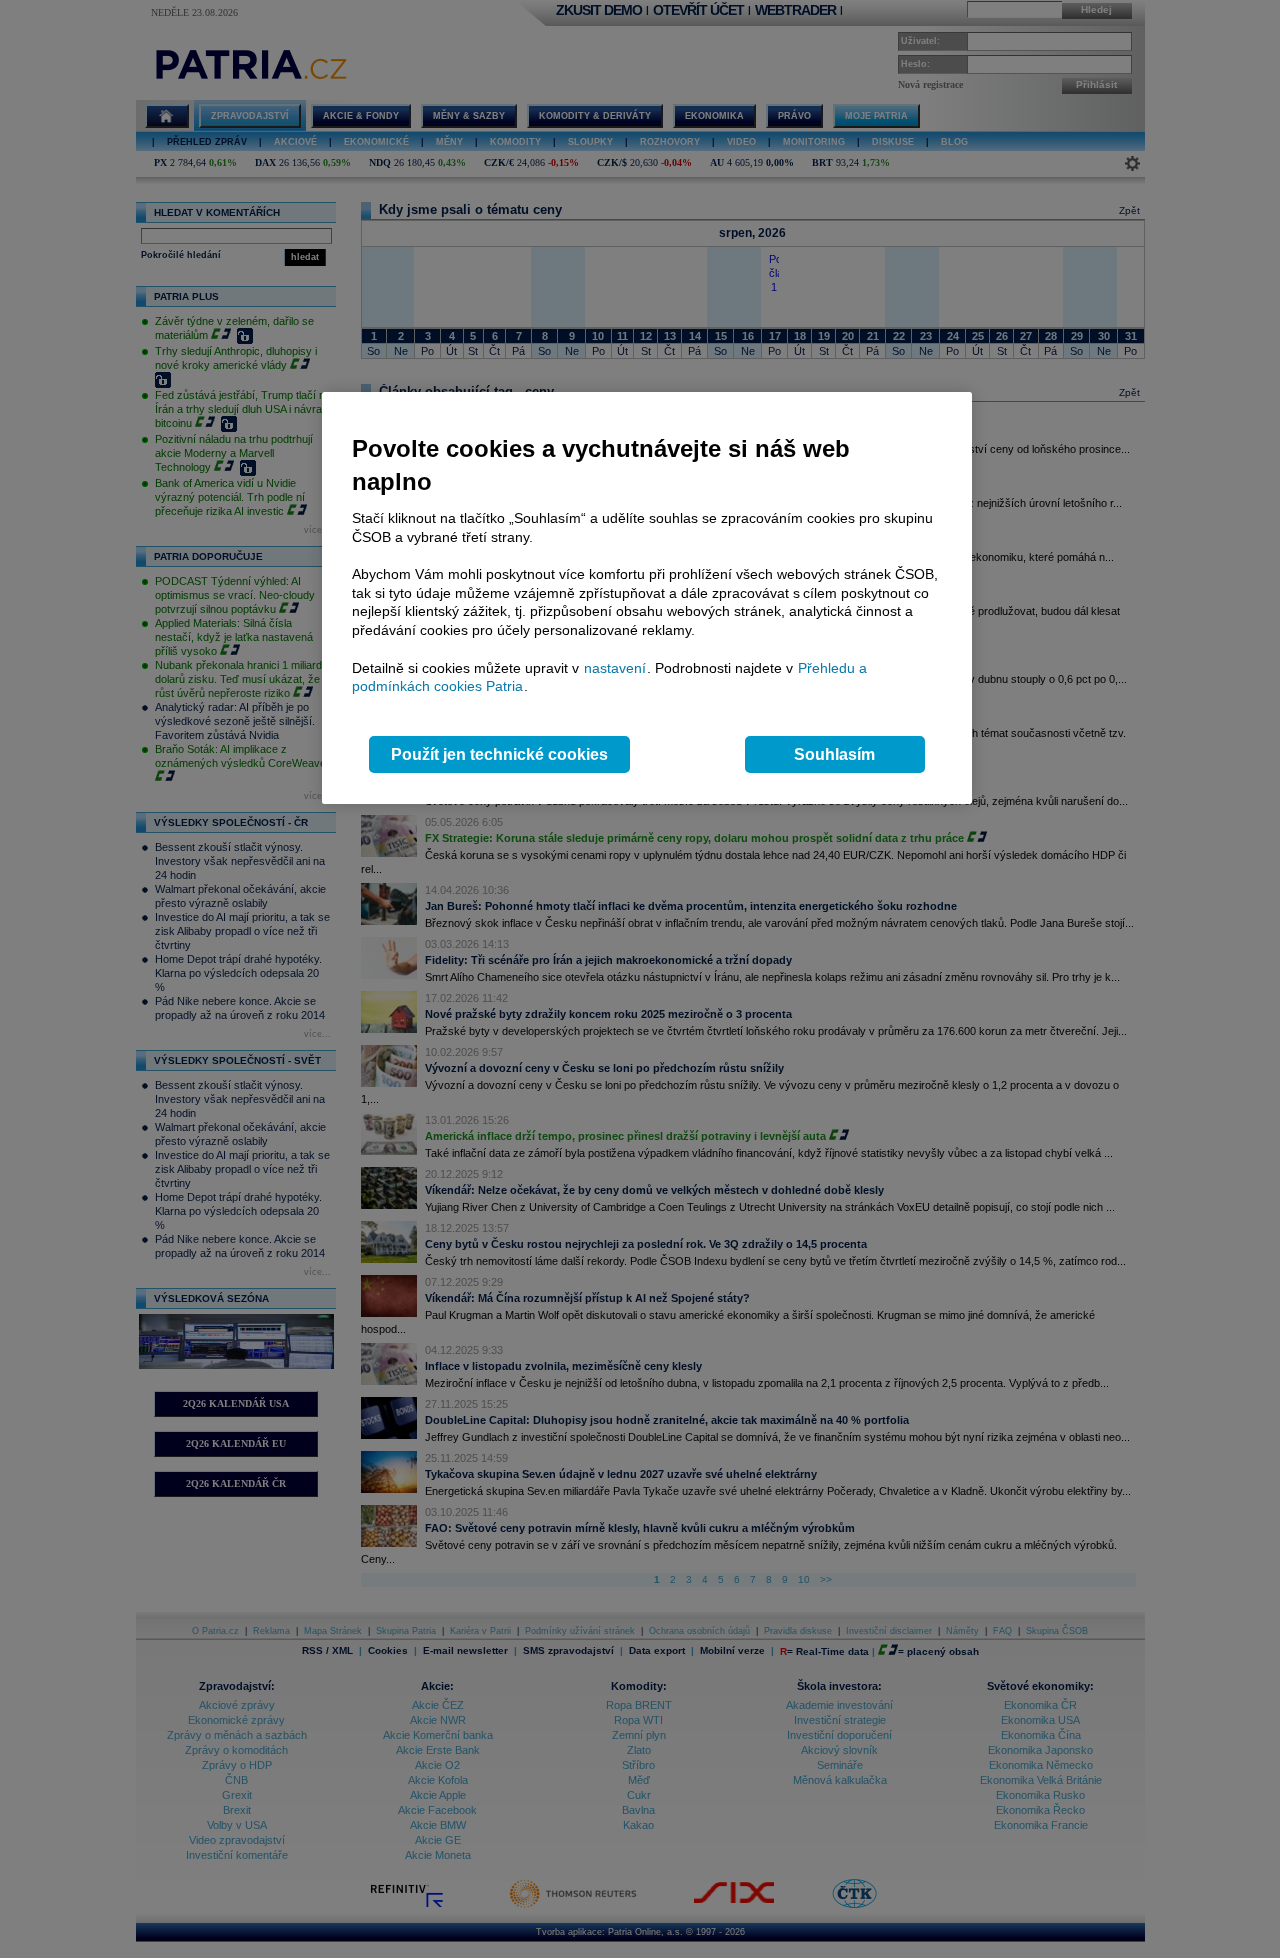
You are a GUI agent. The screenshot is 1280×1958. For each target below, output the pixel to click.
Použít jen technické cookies (499, 754)
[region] (647, 598)
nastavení (615, 668)
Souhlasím (834, 754)
